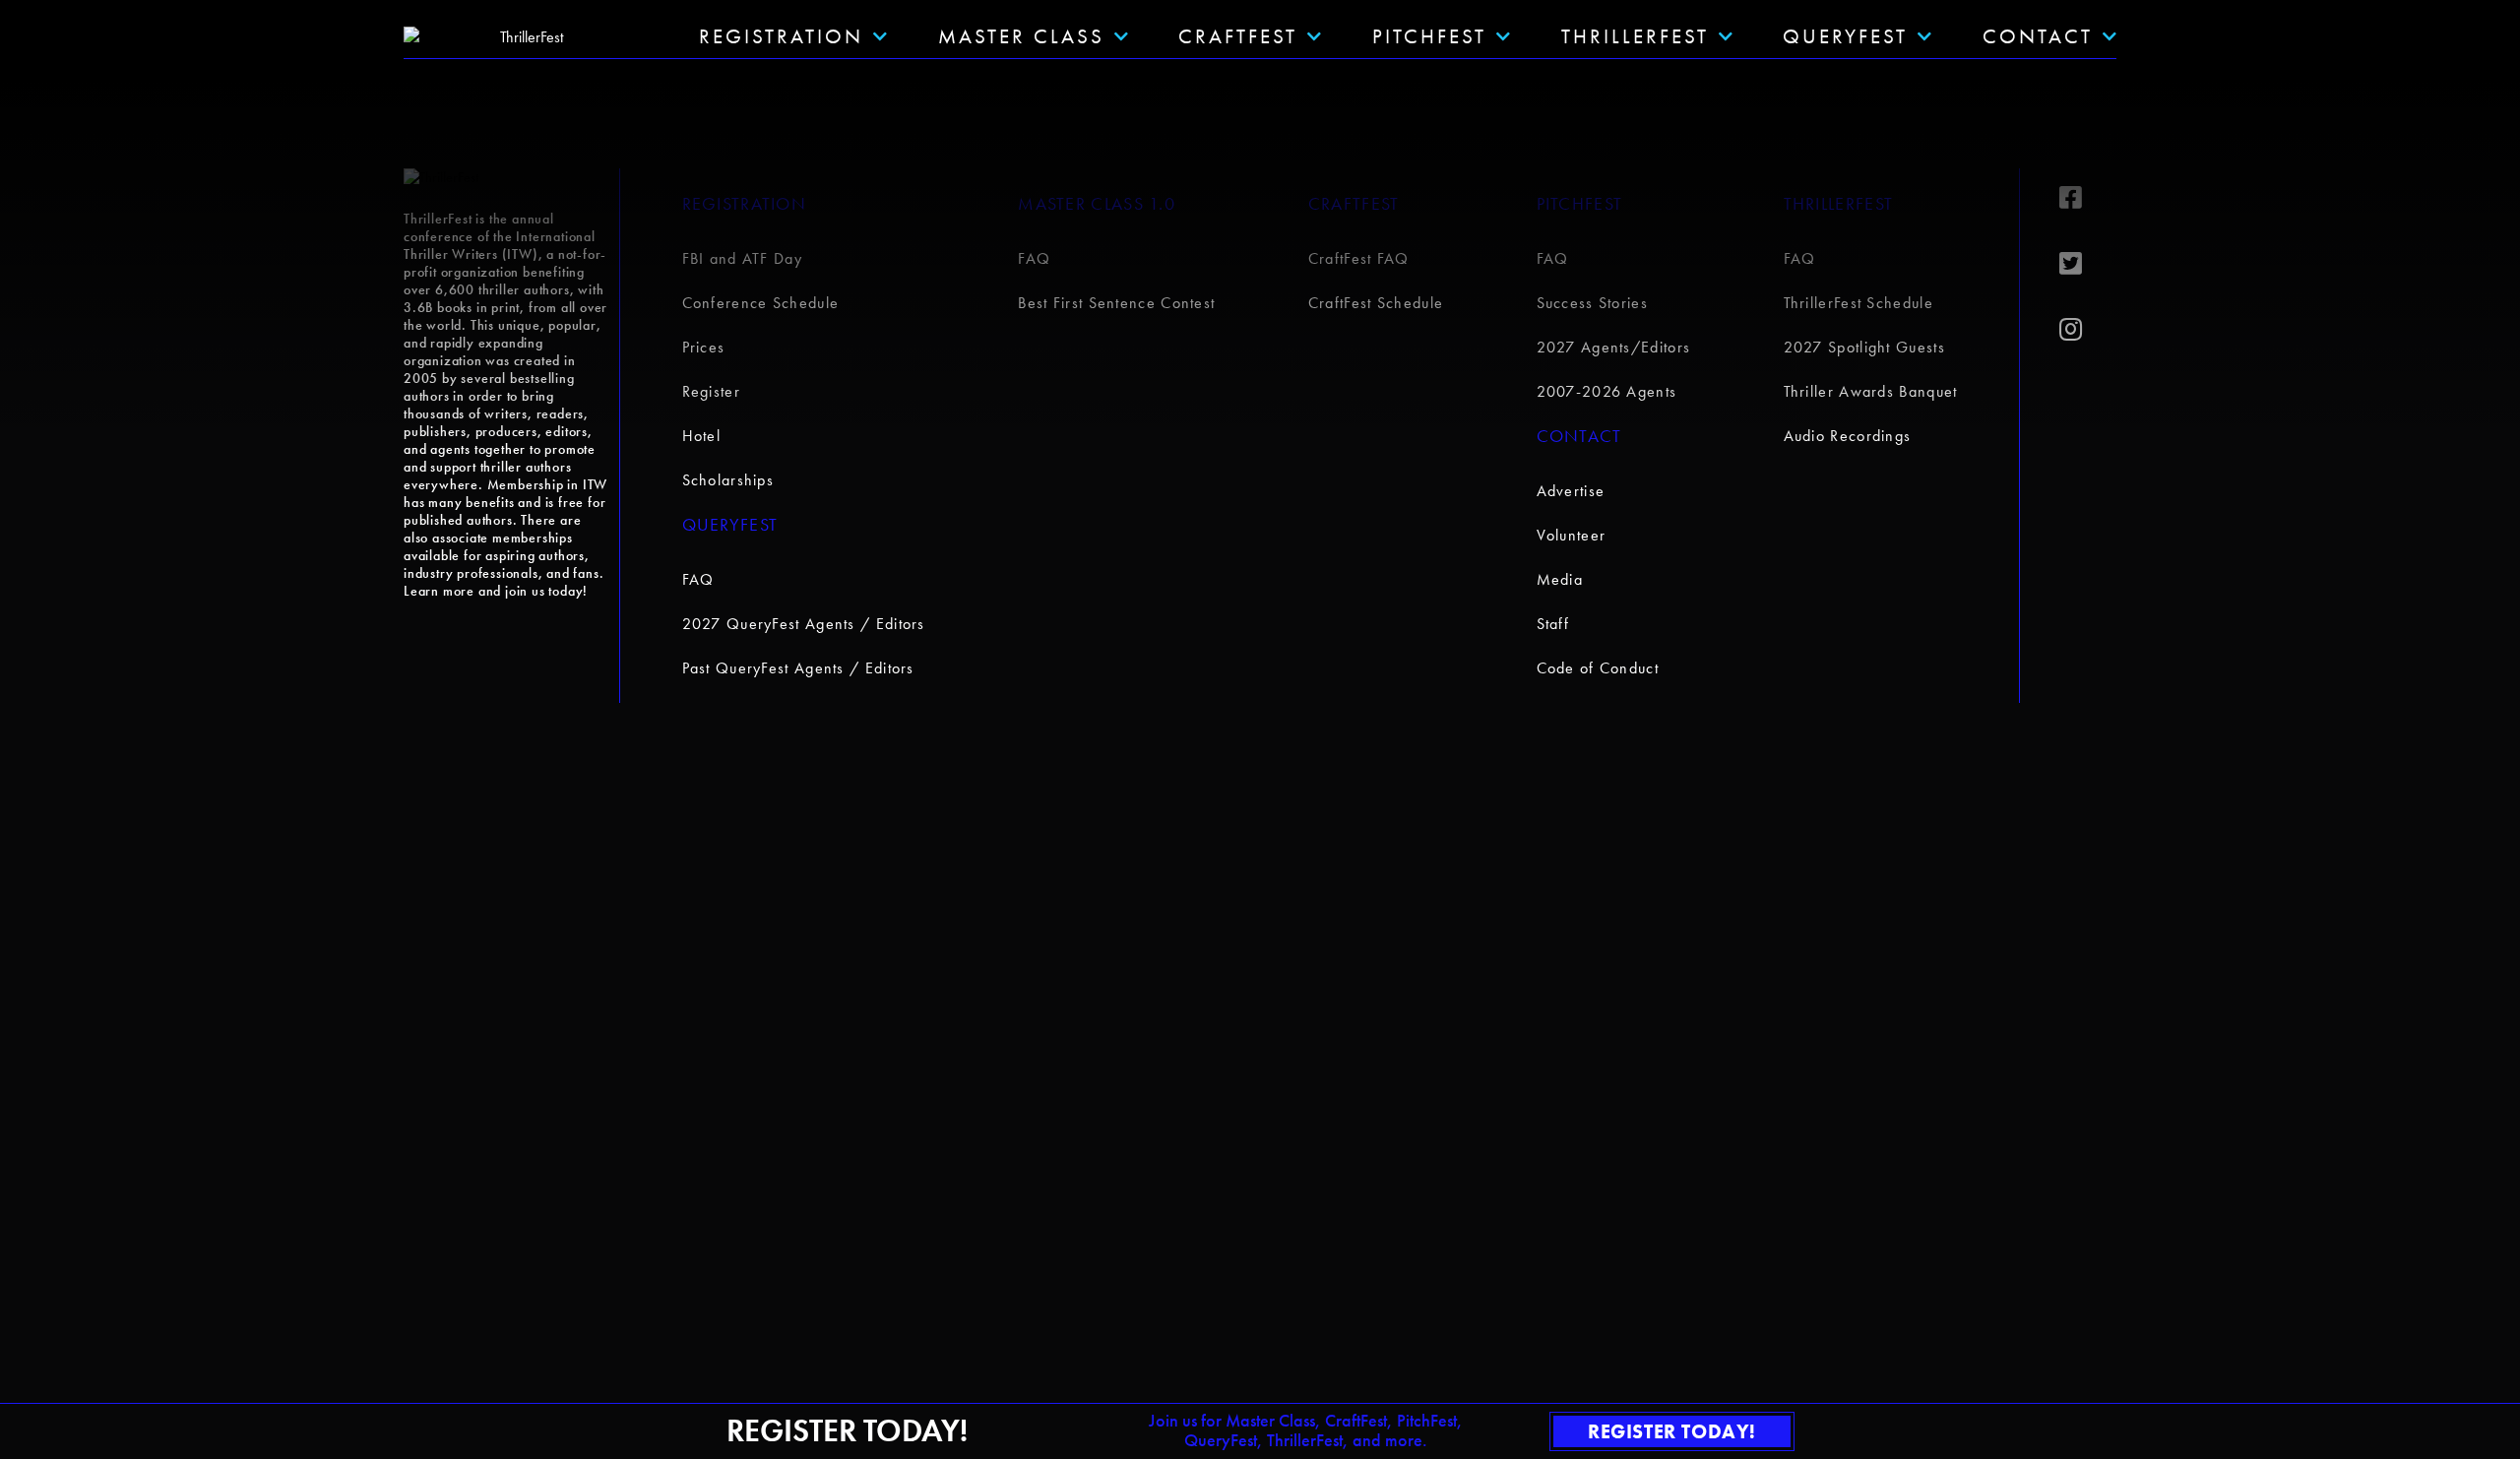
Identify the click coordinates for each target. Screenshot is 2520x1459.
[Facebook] (2088, 198)
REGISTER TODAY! (1672, 1431)
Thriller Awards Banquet (1871, 391)
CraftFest (1238, 36)
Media (1560, 579)
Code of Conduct (1598, 668)
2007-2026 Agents (1607, 391)
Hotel (702, 436)
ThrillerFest (1635, 36)
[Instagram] (2088, 330)
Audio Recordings (1848, 436)
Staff (1553, 624)
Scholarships (728, 480)
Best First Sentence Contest (1116, 303)
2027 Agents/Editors (1614, 347)
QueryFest (1845, 36)
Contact (2038, 36)
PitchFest (1429, 36)
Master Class (1021, 36)
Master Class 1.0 (1097, 203)
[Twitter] (2088, 264)
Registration (745, 203)
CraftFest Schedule (1376, 303)
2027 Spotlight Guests (1864, 347)
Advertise (1571, 491)
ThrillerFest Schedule (1858, 303)
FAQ (698, 579)
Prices (704, 347)
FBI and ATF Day (743, 258)
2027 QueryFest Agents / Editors (804, 624)
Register (711, 391)
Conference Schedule (761, 303)
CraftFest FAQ (1359, 258)
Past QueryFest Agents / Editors (798, 668)
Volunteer (1572, 535)
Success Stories (1593, 303)
